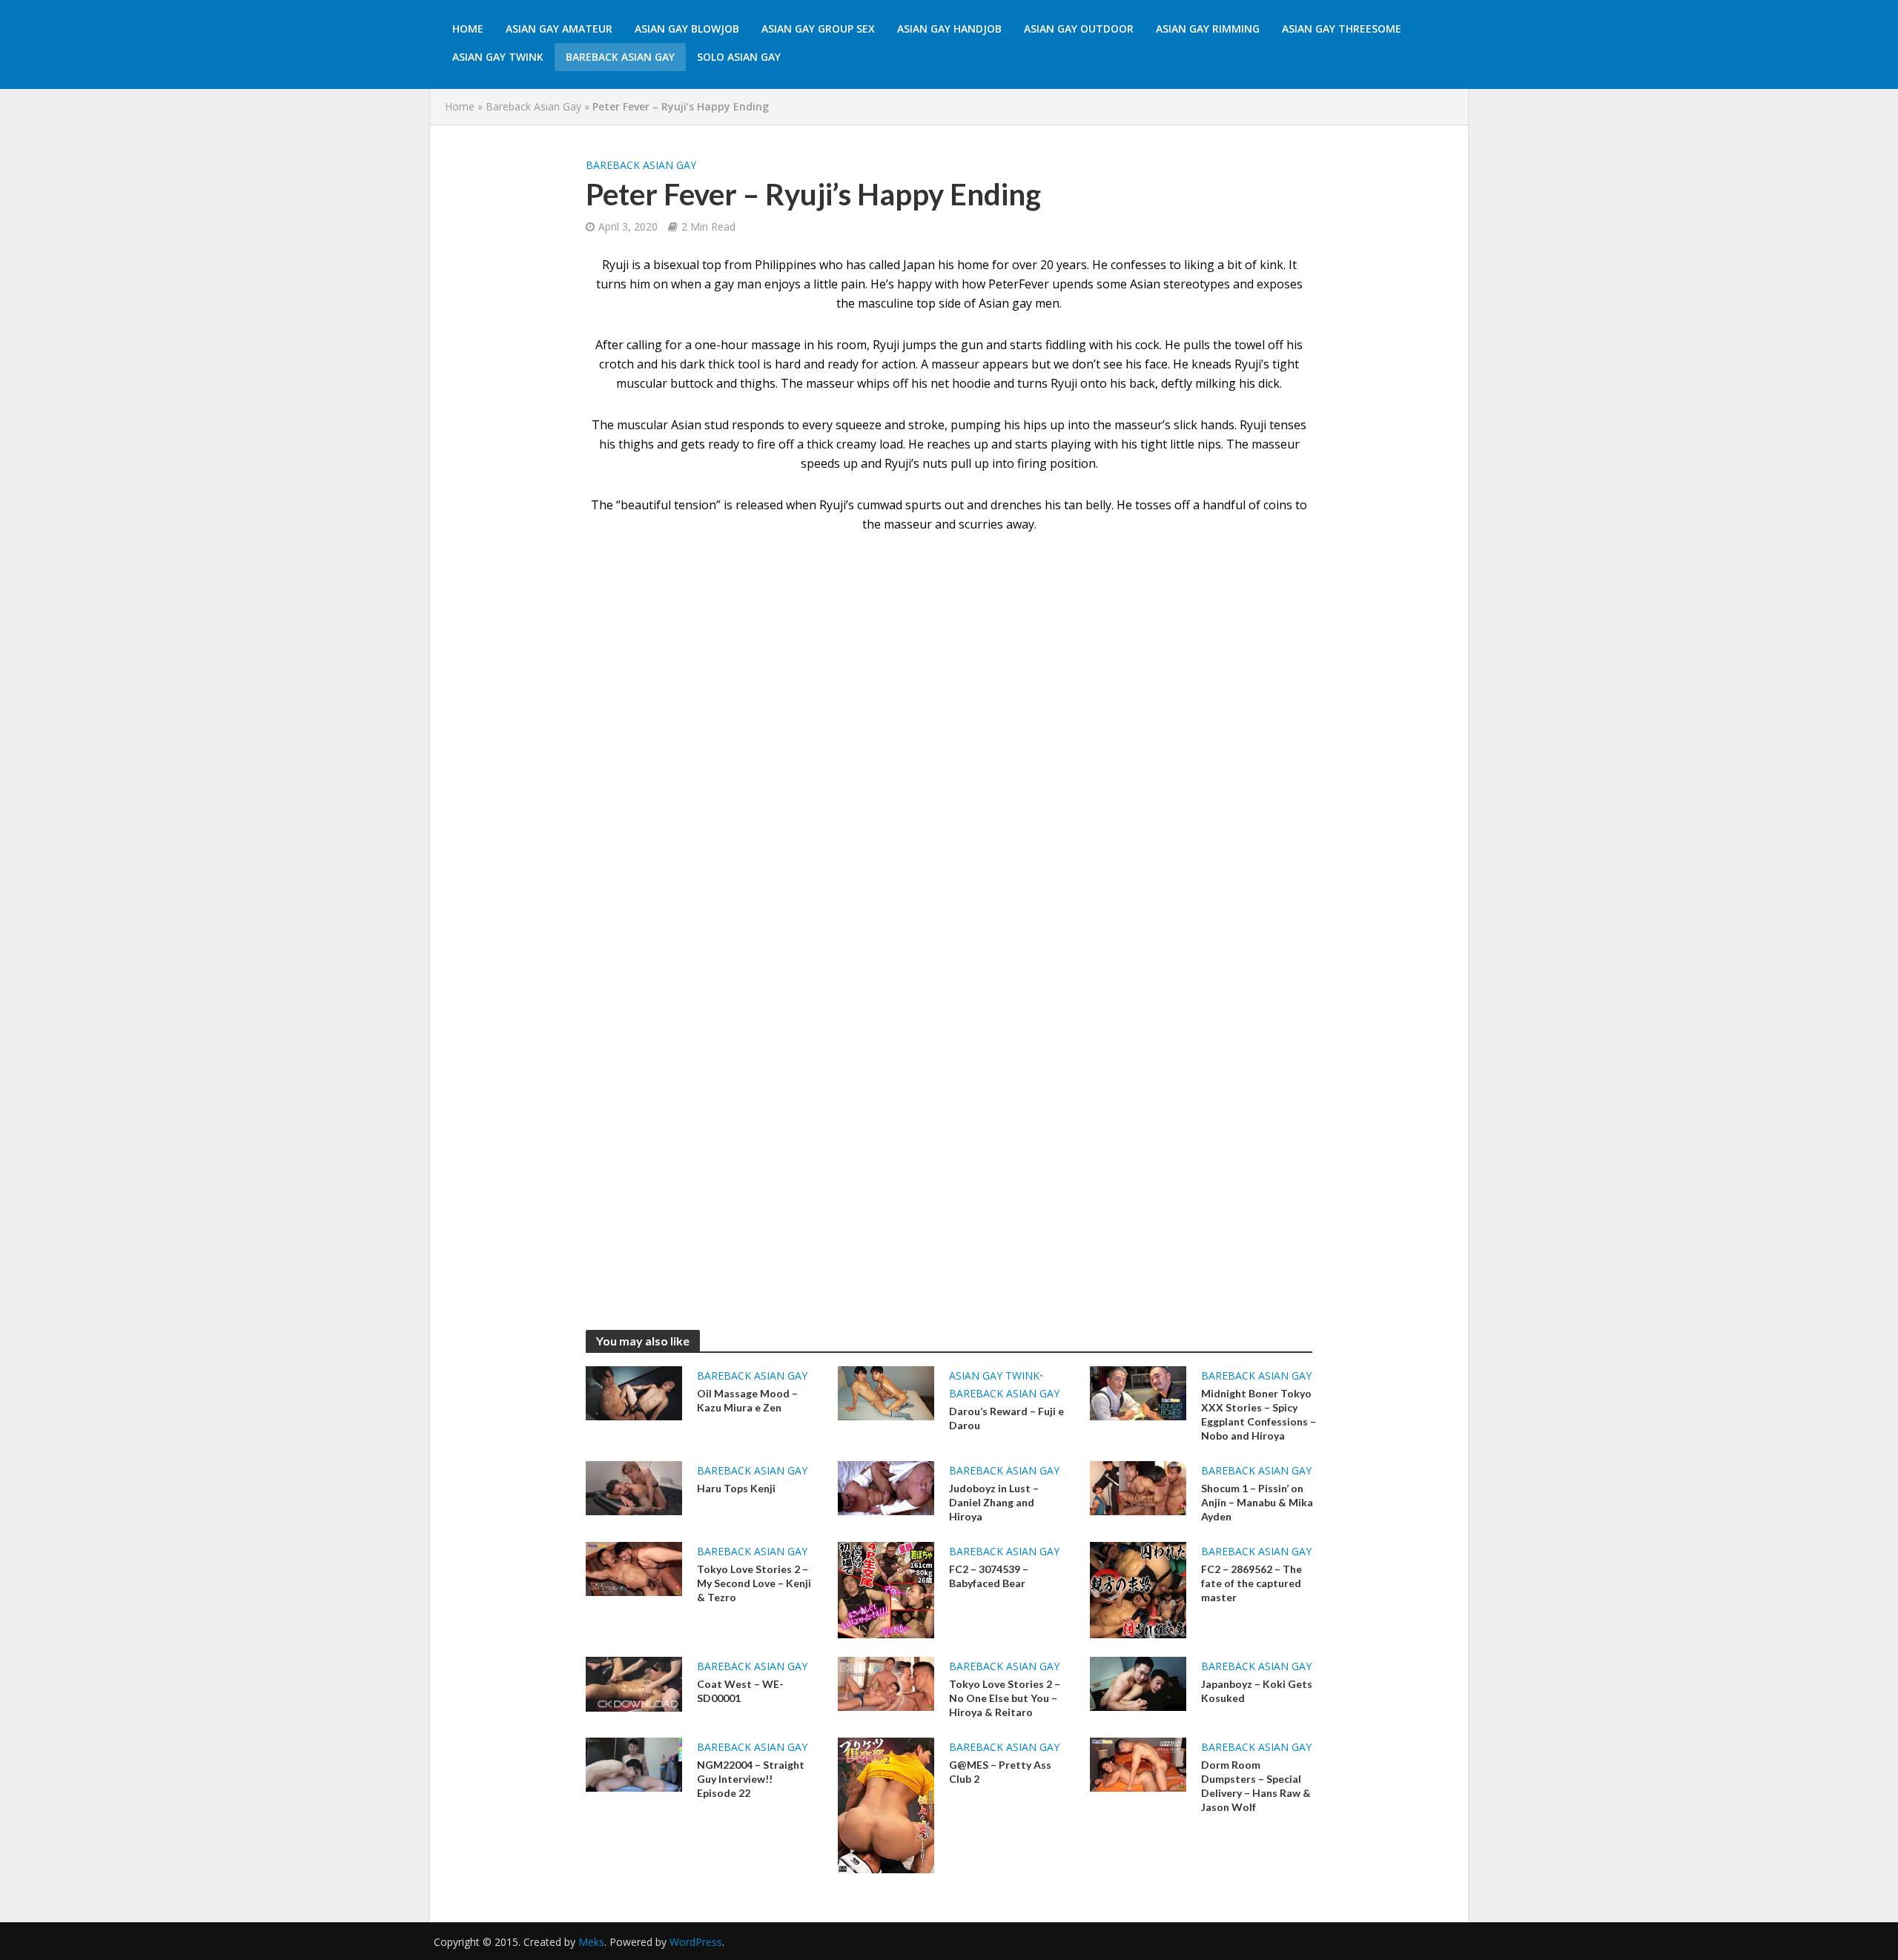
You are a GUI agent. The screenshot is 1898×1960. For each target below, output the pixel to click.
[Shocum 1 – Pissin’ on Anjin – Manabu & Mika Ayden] (1138, 1487)
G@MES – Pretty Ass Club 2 (1000, 1772)
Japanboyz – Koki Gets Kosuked (1257, 1691)
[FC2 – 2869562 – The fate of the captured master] (1138, 1589)
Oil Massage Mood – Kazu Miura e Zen (747, 1400)
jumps (919, 345)
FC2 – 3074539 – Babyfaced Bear (989, 1576)
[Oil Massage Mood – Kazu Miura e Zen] (634, 1392)
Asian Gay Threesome (1342, 29)
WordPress (696, 1942)
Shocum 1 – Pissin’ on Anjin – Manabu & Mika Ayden (1257, 1502)
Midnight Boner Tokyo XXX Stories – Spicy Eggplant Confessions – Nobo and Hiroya (1259, 1414)
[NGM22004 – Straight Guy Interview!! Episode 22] (634, 1764)
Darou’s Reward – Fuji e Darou (1006, 1418)
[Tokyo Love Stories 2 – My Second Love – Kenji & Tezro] (634, 1568)
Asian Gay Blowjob (687, 29)
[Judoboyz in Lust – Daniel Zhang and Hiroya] (886, 1487)
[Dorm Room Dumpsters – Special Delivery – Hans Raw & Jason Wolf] (1138, 1764)
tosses (1153, 505)
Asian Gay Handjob (949, 29)
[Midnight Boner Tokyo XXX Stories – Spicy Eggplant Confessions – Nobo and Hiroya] (1138, 1392)
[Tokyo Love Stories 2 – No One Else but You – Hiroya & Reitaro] (886, 1683)
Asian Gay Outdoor (1079, 29)
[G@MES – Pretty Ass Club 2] (886, 1804)
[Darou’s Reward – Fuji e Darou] (886, 1392)
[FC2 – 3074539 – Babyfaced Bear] (886, 1589)
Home (468, 29)
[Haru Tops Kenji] (634, 1487)
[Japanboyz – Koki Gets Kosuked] (1138, 1683)
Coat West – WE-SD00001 (740, 1691)
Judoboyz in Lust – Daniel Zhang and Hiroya (994, 1502)
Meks (591, 1942)
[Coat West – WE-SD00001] (634, 1683)
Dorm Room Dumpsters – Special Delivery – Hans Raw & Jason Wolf (1256, 1786)
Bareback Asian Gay (620, 57)
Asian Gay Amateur (559, 29)
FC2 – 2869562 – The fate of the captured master (1251, 1583)
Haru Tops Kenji (736, 1488)
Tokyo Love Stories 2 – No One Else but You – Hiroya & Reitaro (1005, 1698)
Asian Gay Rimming (1208, 29)
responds (758, 425)
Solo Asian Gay (739, 57)
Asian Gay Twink (498, 57)
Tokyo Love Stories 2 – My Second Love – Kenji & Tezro (754, 1583)
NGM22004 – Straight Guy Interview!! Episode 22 (751, 1779)
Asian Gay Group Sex (818, 29)
